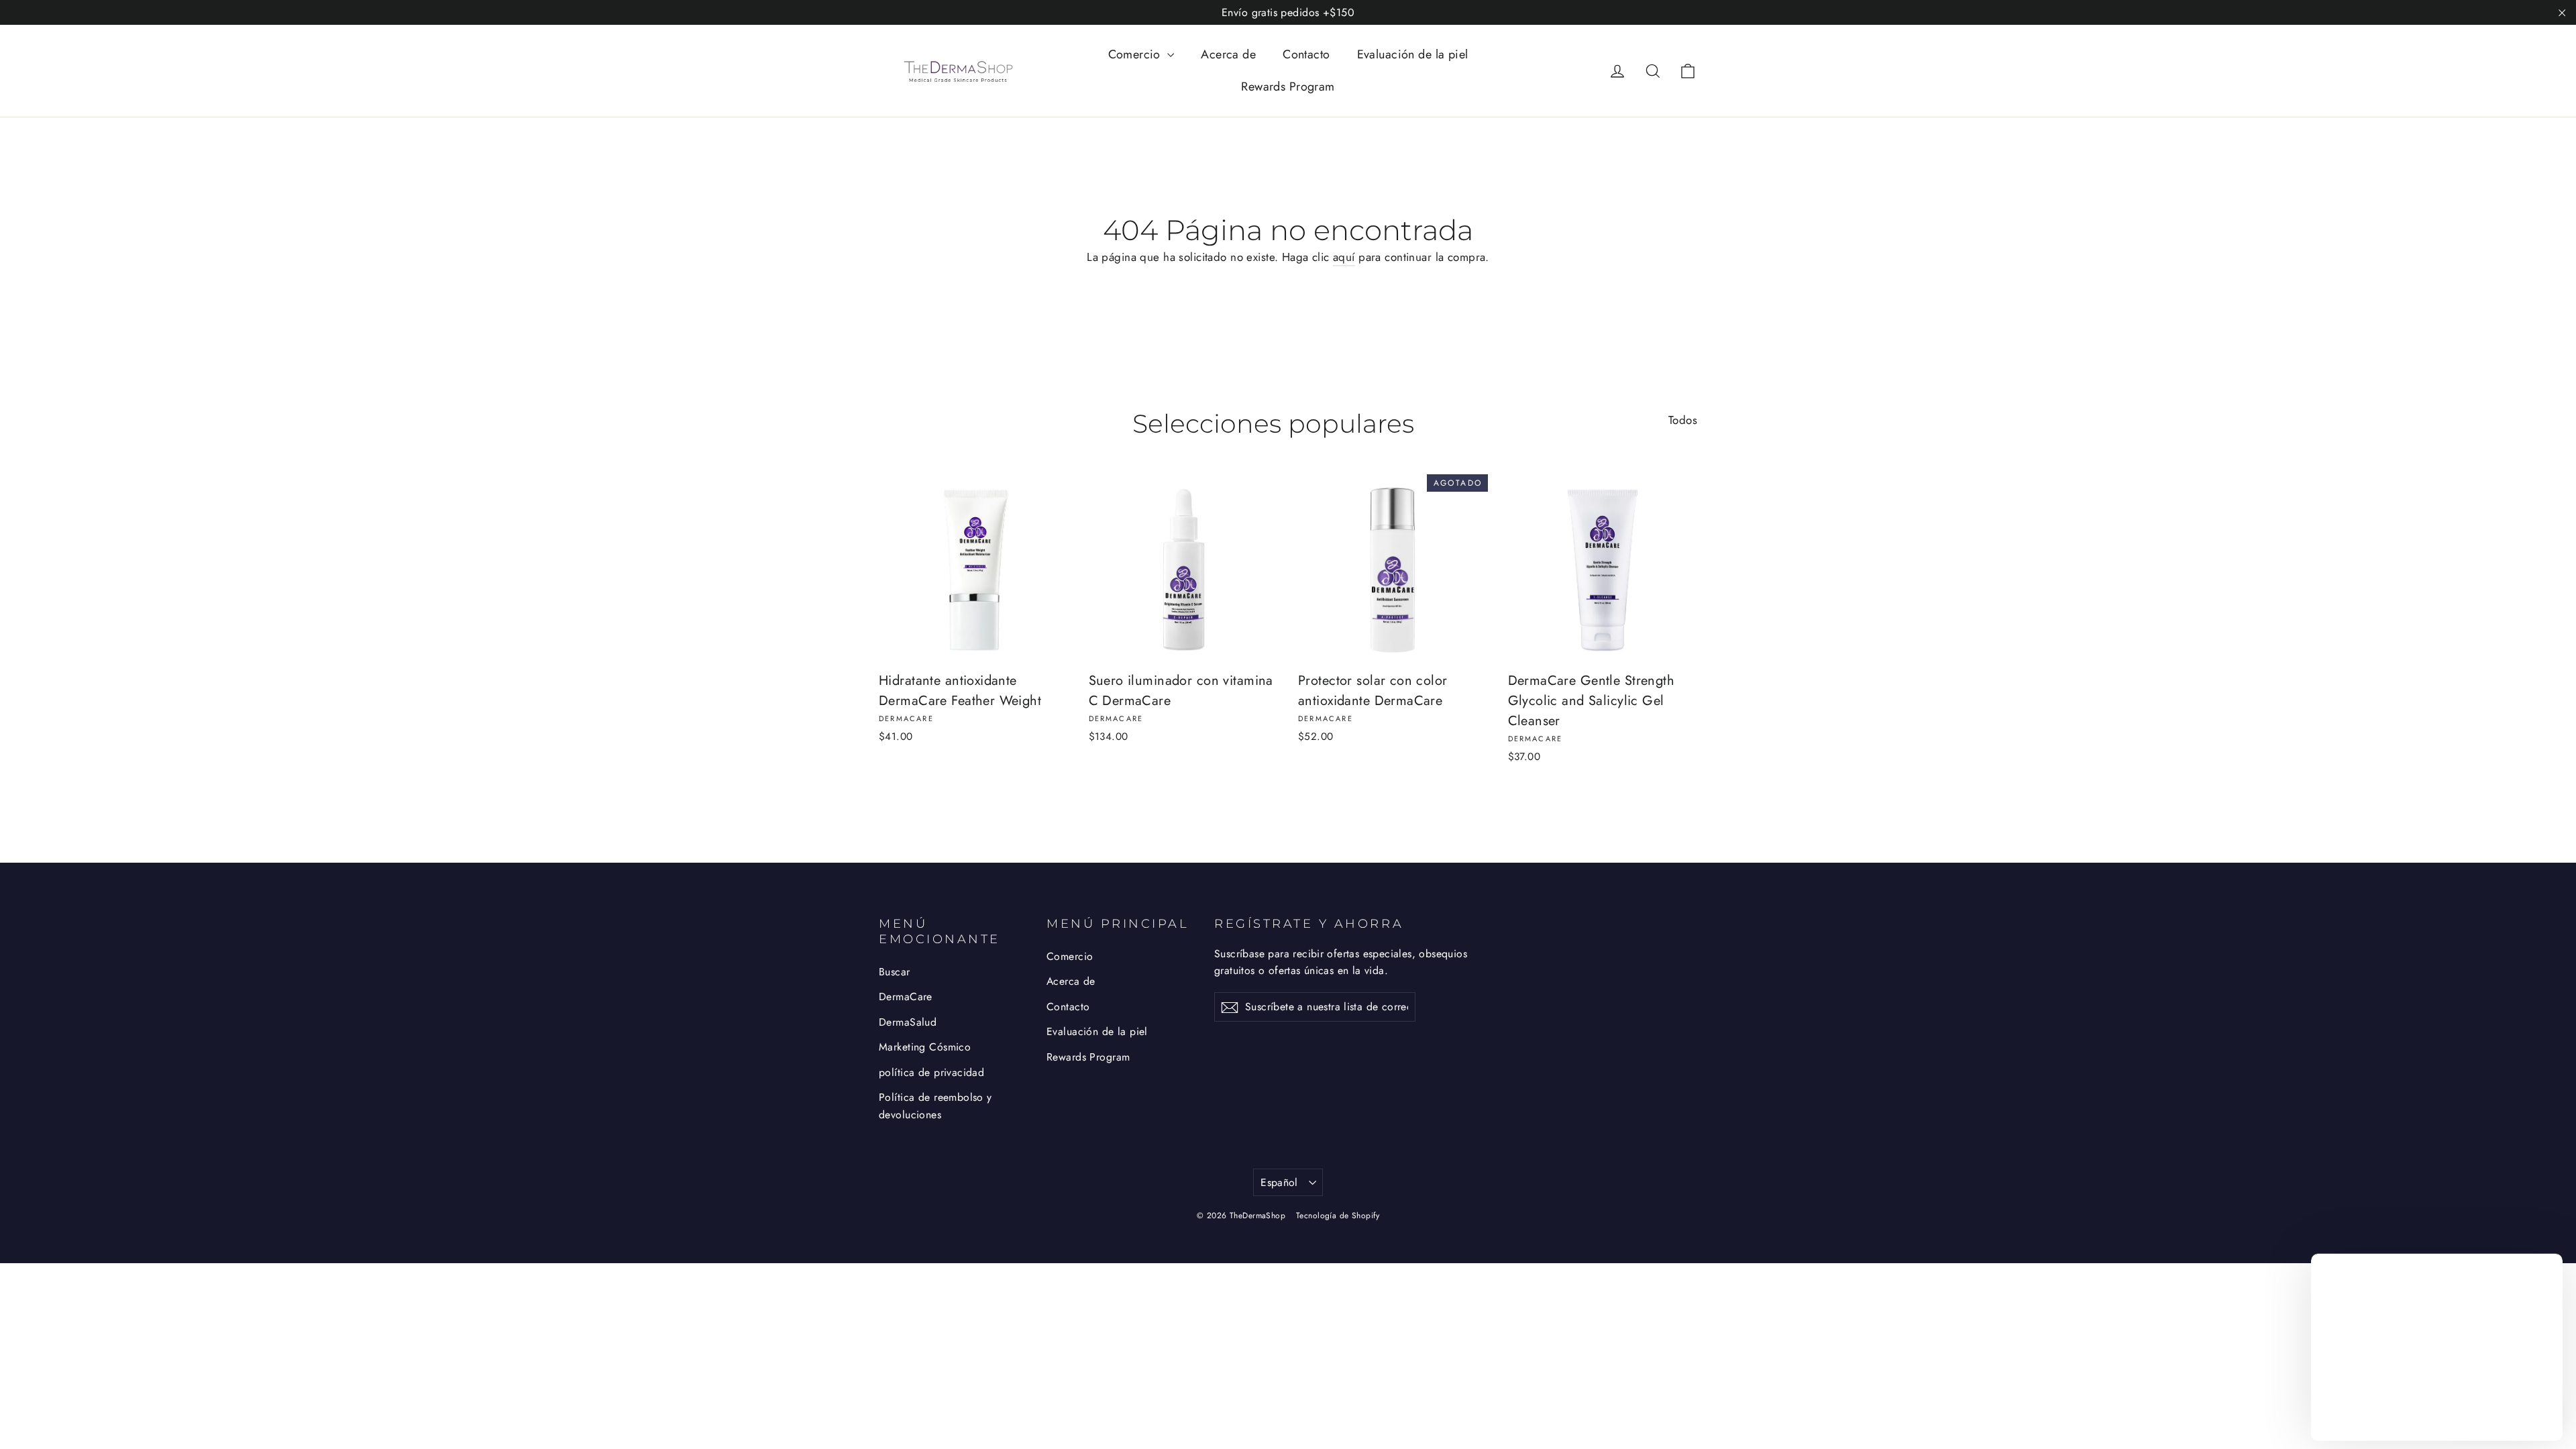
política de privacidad (931, 1072)
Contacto (1306, 54)
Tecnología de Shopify (1338, 1216)
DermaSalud (908, 1022)
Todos (1683, 420)
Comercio (1136, 54)
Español (1279, 1182)
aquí (1344, 257)
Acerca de (1228, 54)
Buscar (895, 972)
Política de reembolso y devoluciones (935, 1106)
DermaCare (906, 997)
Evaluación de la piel (1413, 54)
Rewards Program (1288, 87)
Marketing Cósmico (925, 1047)
